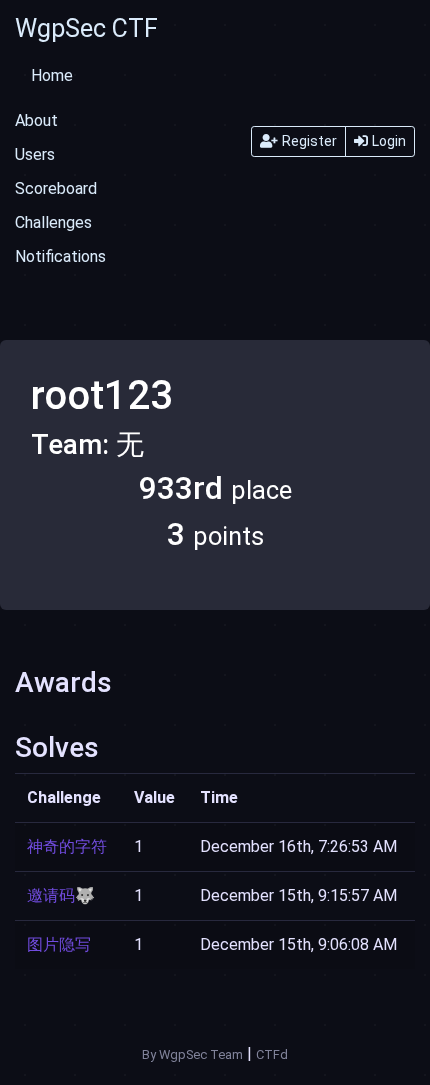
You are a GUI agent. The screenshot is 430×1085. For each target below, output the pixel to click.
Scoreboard (56, 188)
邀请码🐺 (61, 895)
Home (52, 75)
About (36, 120)
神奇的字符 (67, 846)
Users (35, 154)
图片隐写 (59, 944)
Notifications (60, 256)
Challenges (53, 222)
